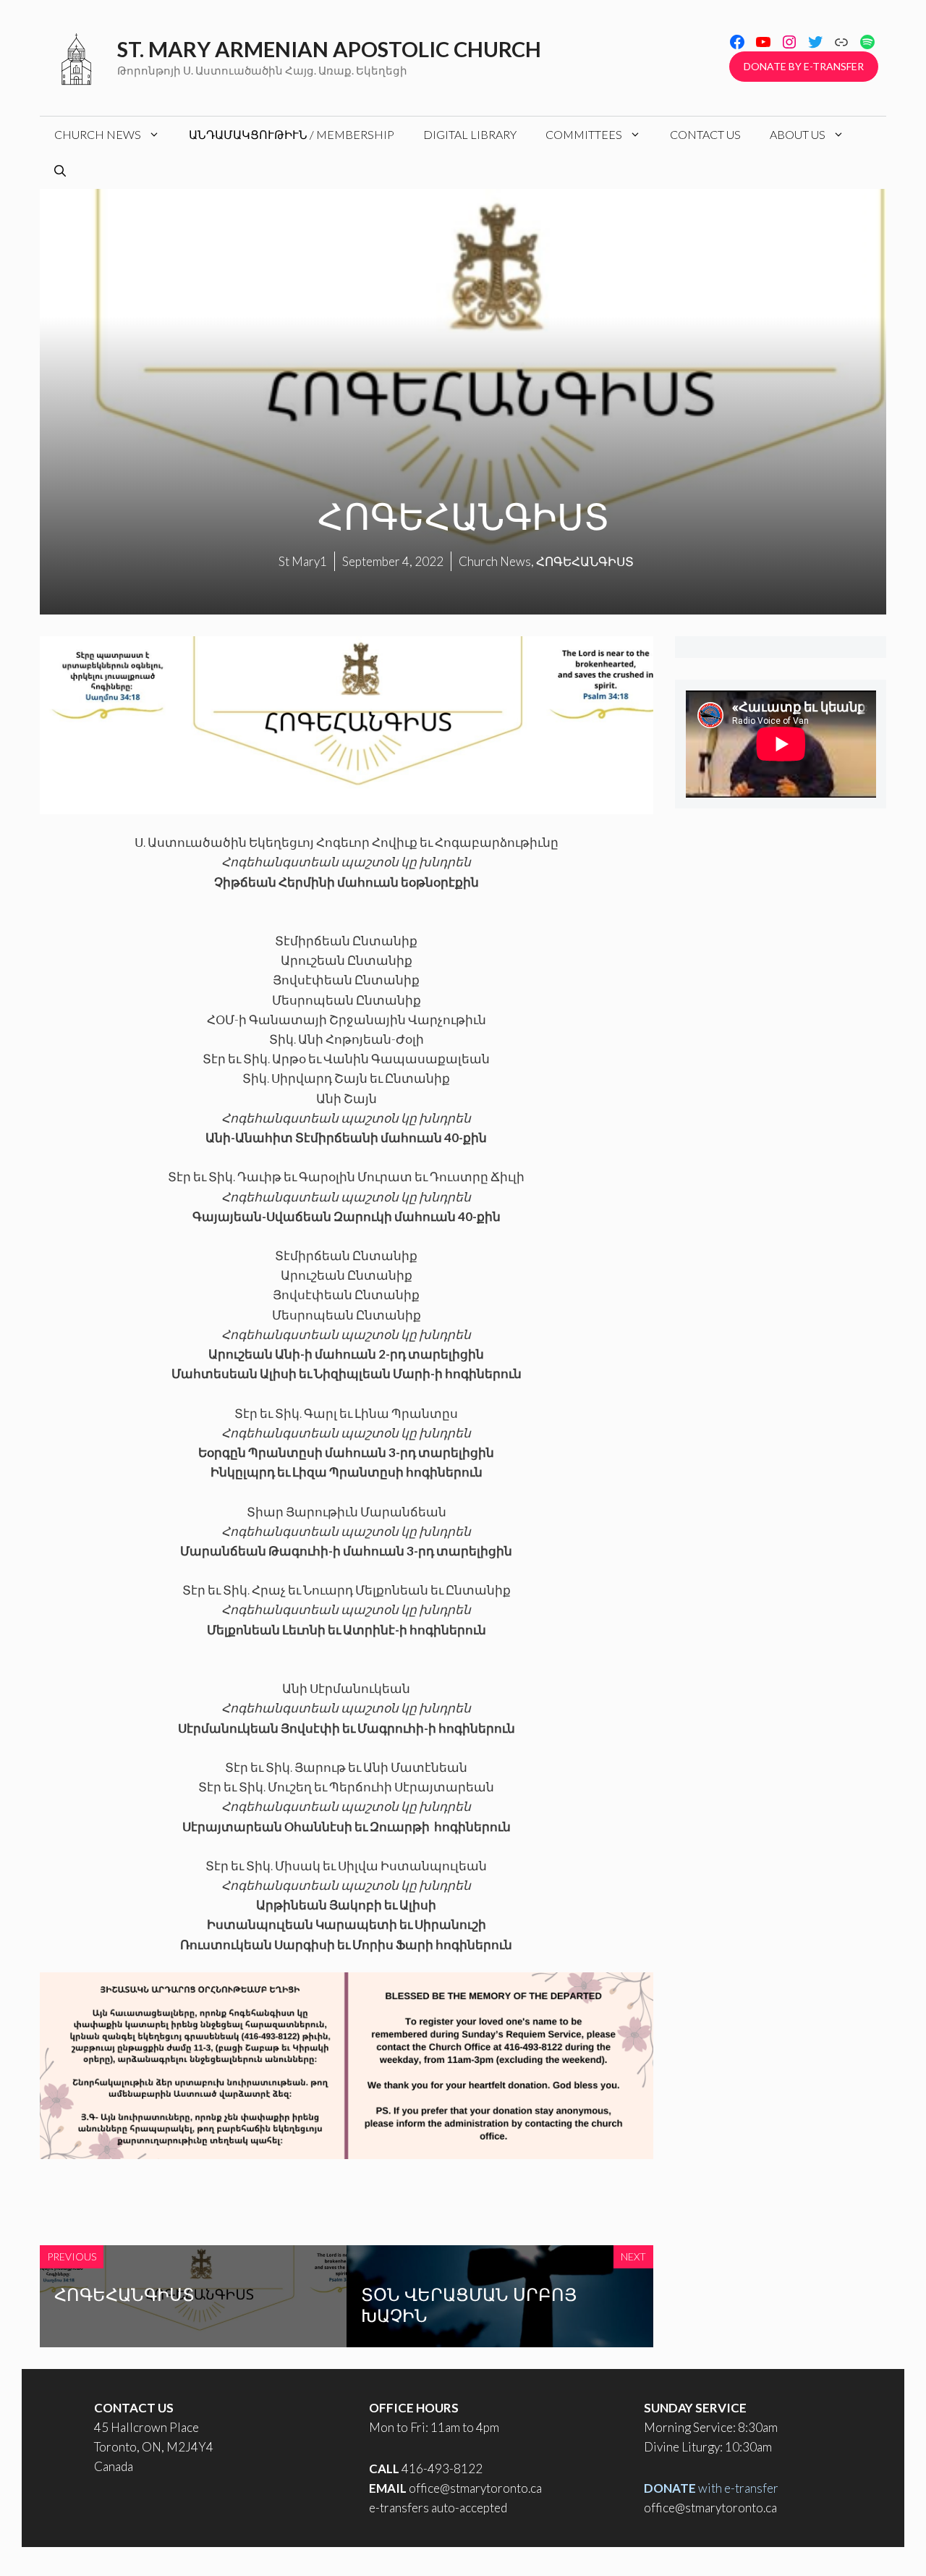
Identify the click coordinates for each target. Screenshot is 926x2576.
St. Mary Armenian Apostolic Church (329, 49)
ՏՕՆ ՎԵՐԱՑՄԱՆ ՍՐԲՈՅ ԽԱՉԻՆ (469, 2304)
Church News (98, 134)
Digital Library (470, 134)
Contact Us (705, 134)
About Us (798, 134)
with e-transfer (711, 2488)
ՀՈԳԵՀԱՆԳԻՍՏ (124, 2294)
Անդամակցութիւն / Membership (292, 134)
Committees (584, 134)
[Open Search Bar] (60, 171)
